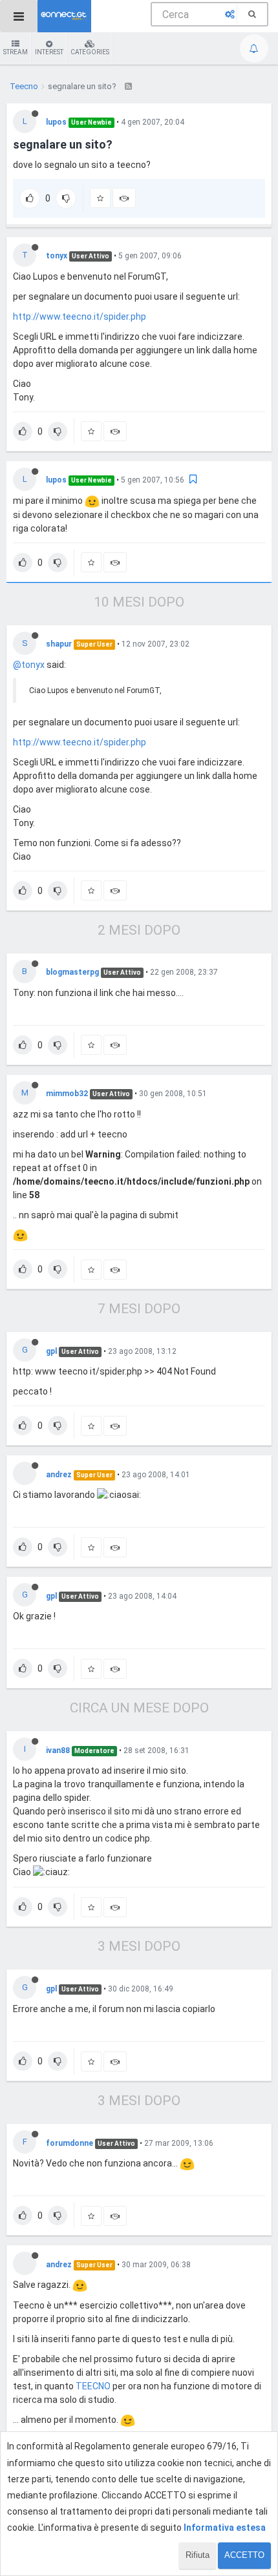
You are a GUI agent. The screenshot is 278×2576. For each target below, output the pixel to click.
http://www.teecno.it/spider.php (80, 317)
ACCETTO (244, 2555)
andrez (59, 1475)
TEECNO (93, 2386)
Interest (49, 52)
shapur (59, 644)
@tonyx (29, 665)
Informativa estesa (225, 2528)
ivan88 (58, 1750)
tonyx (57, 256)
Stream (16, 52)
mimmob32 (67, 1094)
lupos (56, 122)
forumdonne (69, 2143)
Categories (90, 52)
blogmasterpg (72, 972)
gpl (51, 1351)
